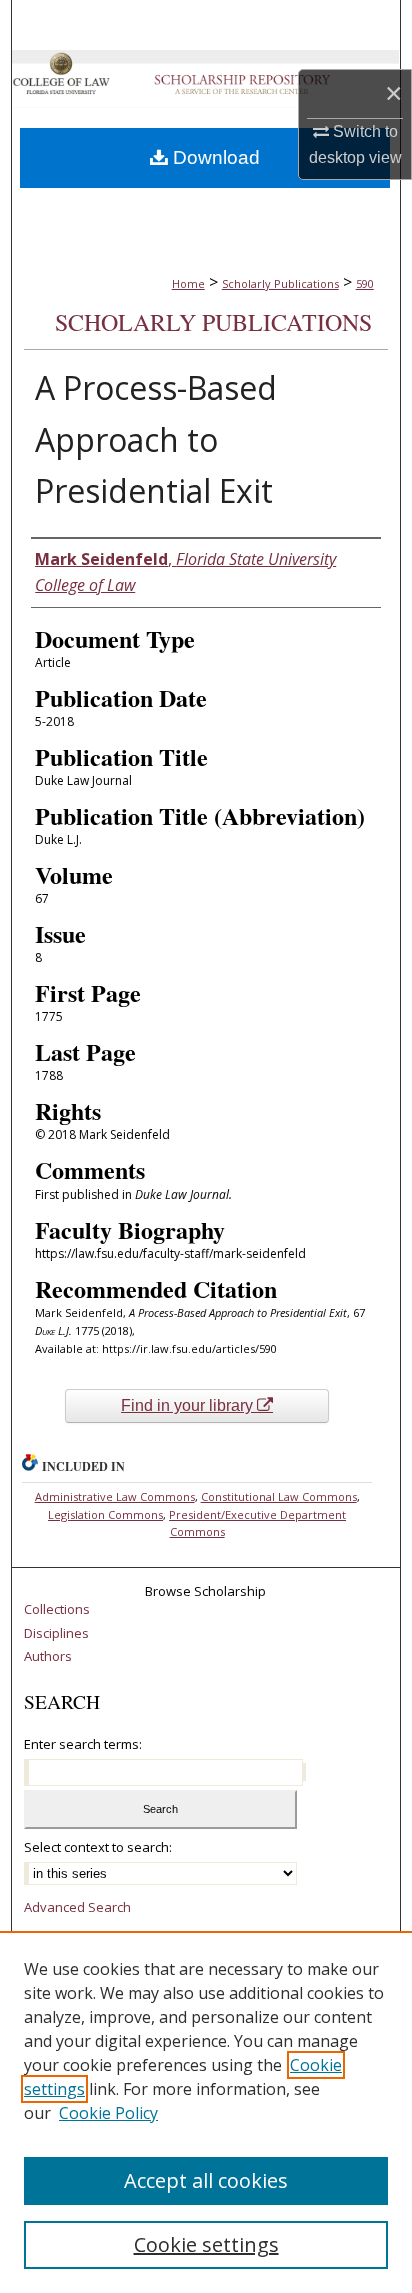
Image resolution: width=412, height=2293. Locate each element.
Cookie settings (206, 2244)
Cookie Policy (108, 2113)
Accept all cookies (206, 2180)
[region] (206, 2112)
